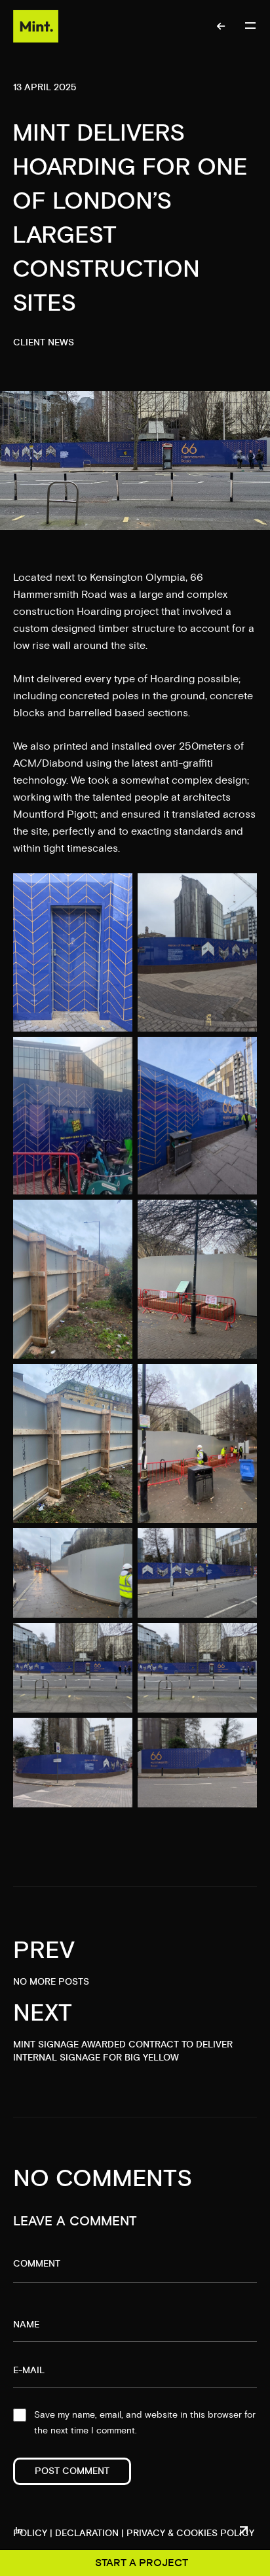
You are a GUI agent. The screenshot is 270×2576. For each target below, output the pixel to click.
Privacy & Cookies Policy (190, 2533)
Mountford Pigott (54, 814)
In (19, 2531)
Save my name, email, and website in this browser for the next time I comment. (145, 2423)
